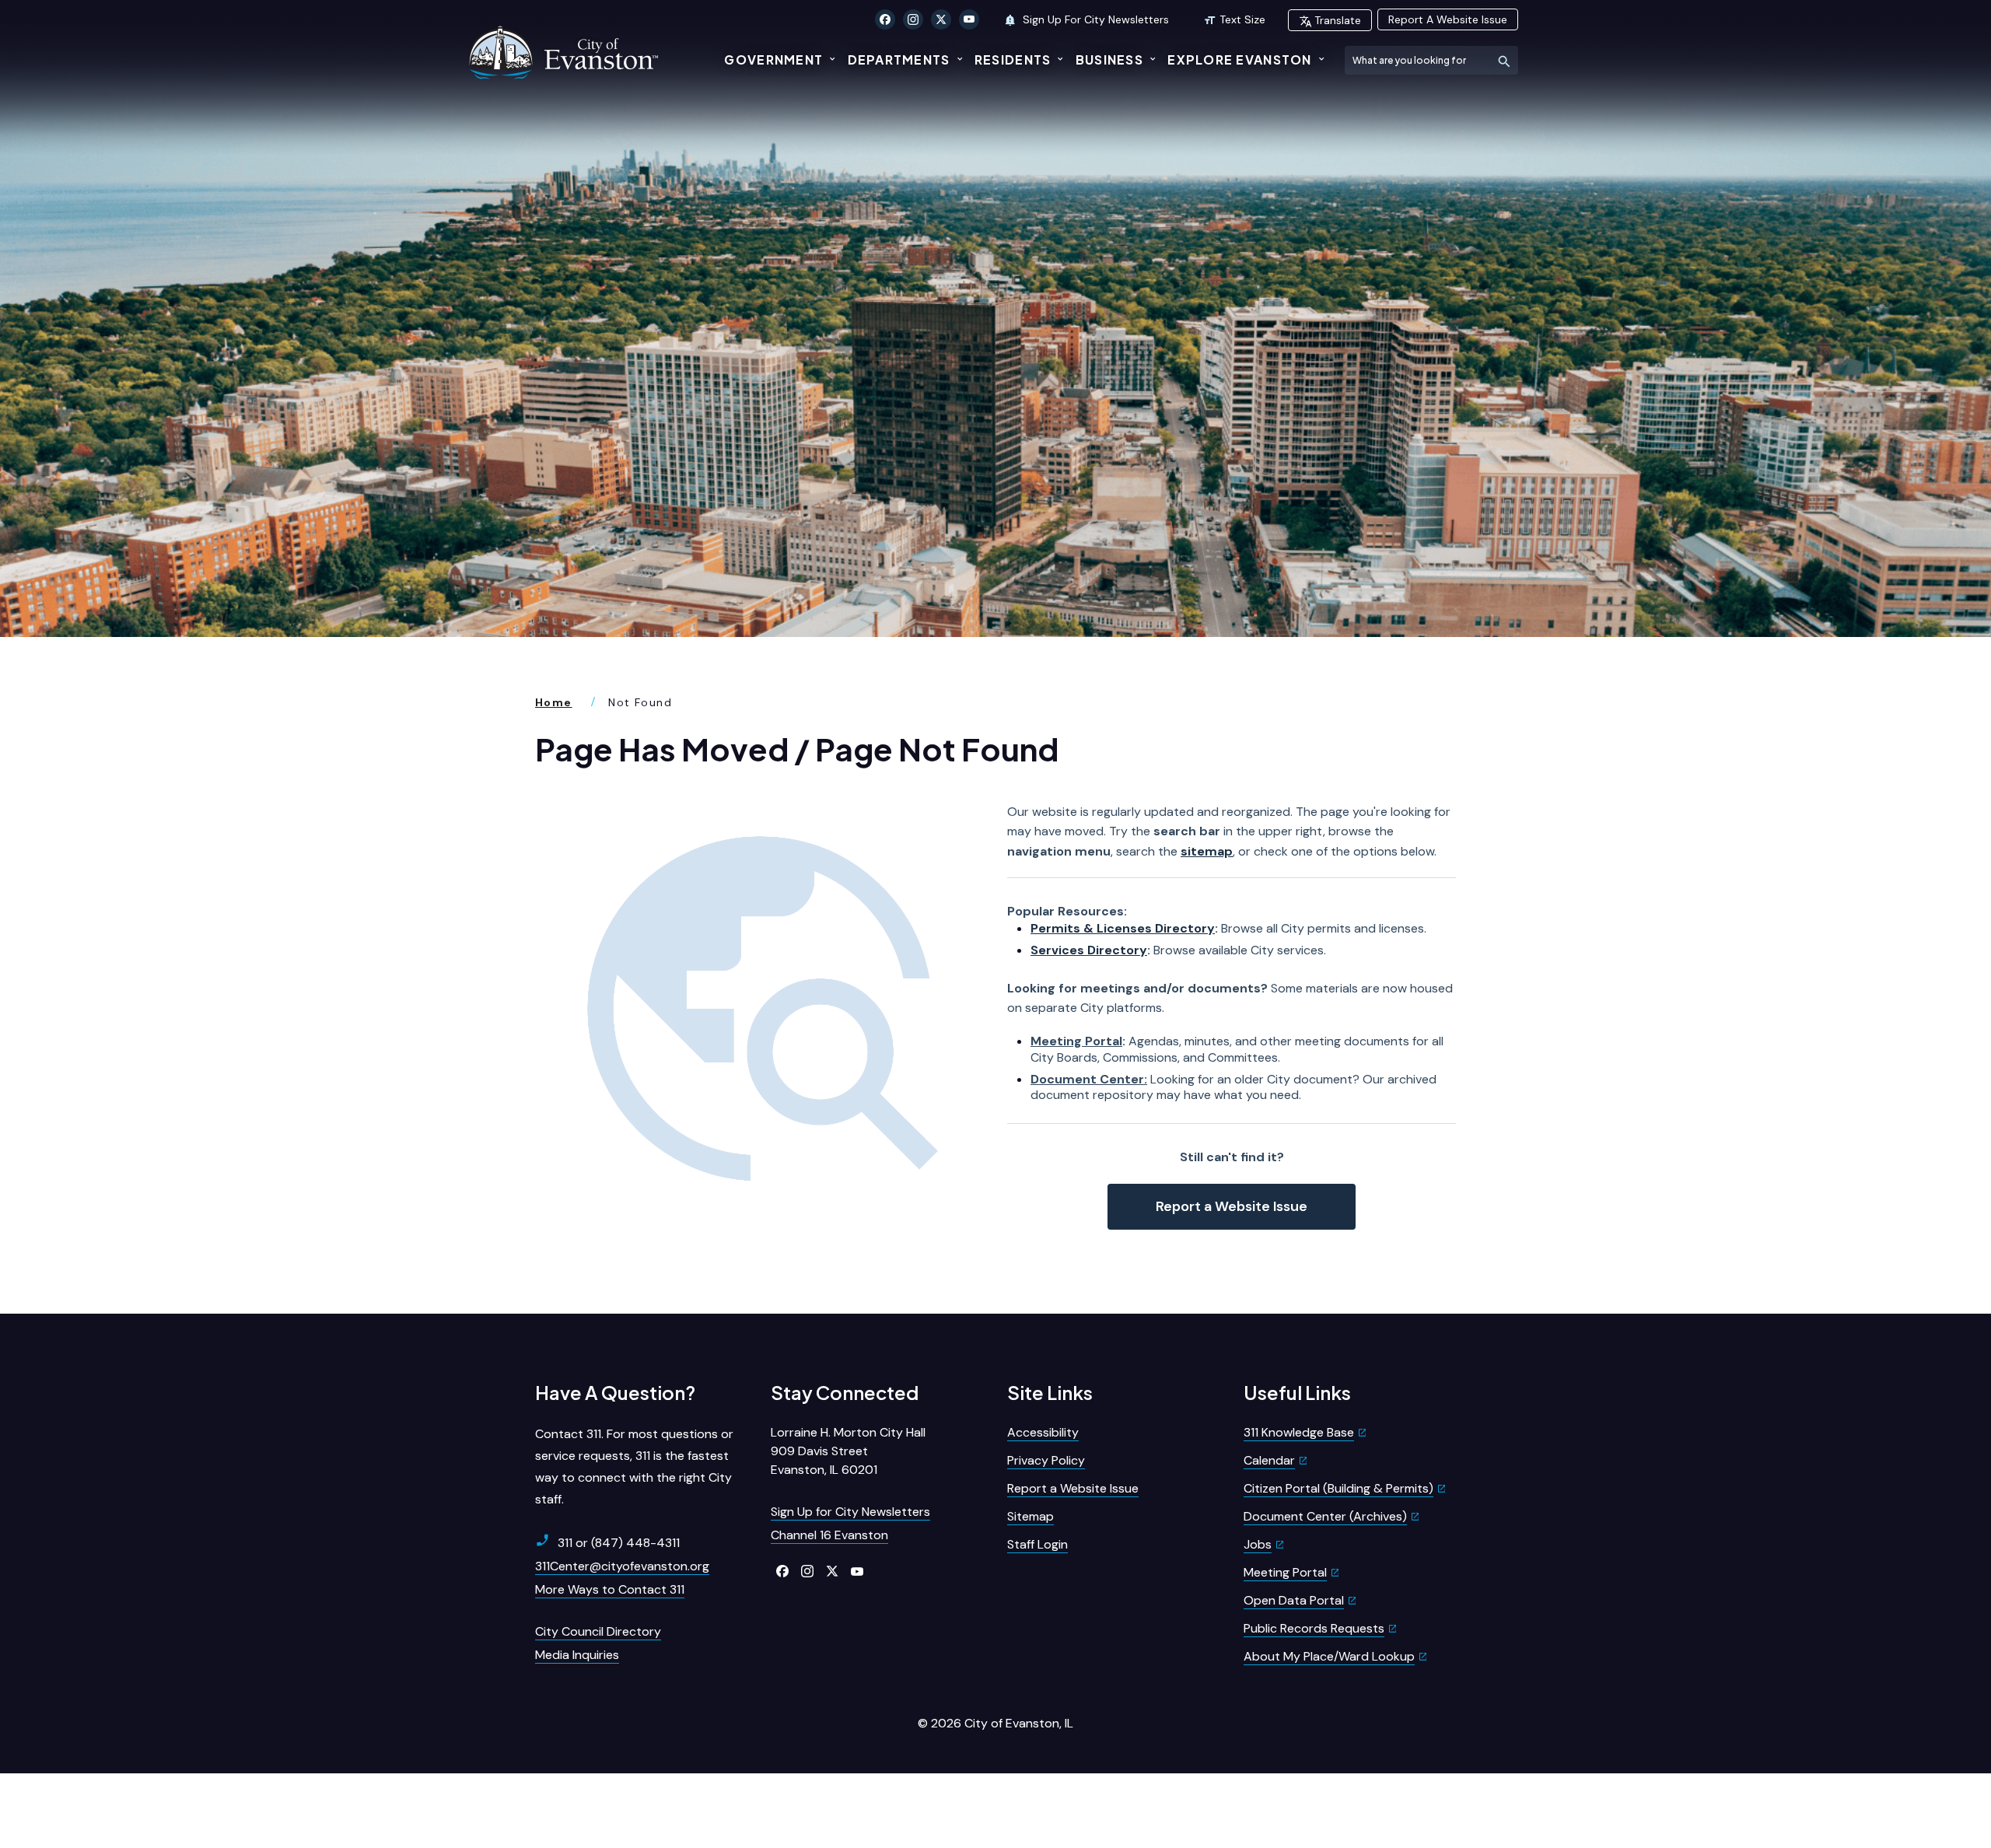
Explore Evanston (1239, 59)
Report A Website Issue (1448, 19)
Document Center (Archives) (1325, 1516)
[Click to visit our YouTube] (969, 19)
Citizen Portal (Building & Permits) (1338, 1488)
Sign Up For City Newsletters (1094, 19)
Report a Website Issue (1232, 1206)
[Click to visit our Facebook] (885, 19)
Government (773, 59)
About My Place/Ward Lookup (1329, 1656)
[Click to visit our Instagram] (913, 19)
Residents (1013, 59)
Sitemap (1030, 1516)
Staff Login (1037, 1544)
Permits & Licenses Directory (1123, 928)
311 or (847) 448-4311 (619, 1543)
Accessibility (1043, 1432)
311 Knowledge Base (1299, 1432)
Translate (1338, 20)
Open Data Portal (1294, 1600)
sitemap (1207, 851)
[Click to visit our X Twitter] (941, 19)
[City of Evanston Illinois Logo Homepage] (565, 52)
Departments (899, 59)
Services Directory (1089, 950)
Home (554, 702)
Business (1109, 59)
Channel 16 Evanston (829, 1535)
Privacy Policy (1046, 1460)
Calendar (1269, 1460)
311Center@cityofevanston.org (622, 1566)
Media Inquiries (577, 1655)
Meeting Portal (1076, 1041)
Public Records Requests (1314, 1628)
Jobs (1258, 1544)
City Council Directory (598, 1631)
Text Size (1242, 19)
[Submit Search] (1504, 60)
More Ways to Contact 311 (610, 1589)
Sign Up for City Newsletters (850, 1512)
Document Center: (1089, 1079)
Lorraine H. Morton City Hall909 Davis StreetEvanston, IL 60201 (848, 1451)
